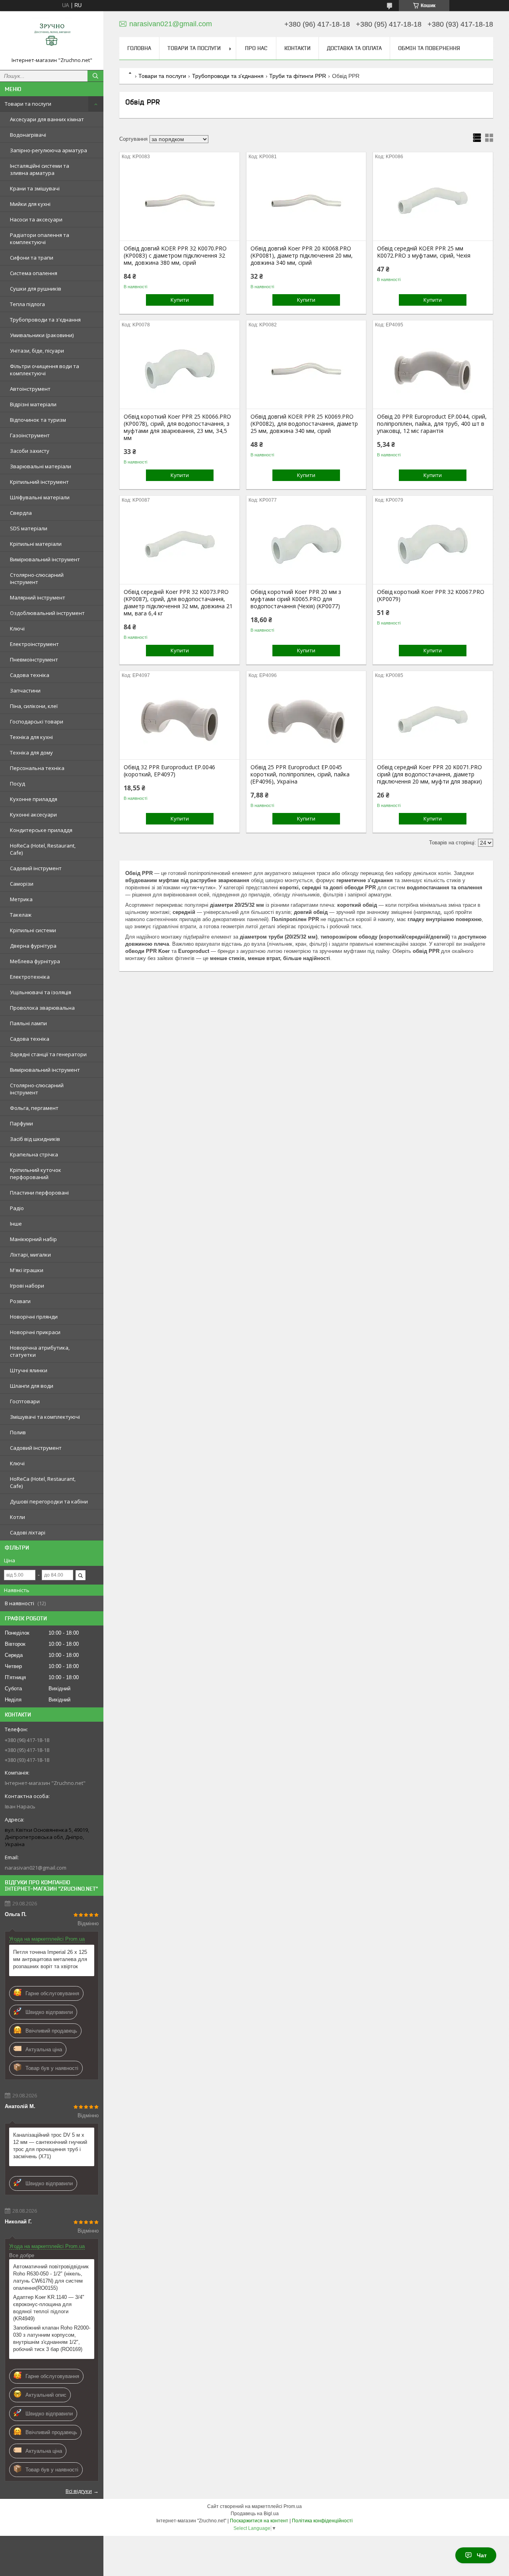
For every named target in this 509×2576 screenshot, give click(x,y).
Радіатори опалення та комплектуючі (40, 239)
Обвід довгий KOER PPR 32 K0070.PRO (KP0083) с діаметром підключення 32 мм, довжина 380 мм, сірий (175, 256)
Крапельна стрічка (34, 1154)
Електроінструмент (34, 644)
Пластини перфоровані (39, 1193)
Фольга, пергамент (34, 1108)
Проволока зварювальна (42, 1008)
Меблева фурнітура (35, 961)
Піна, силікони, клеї (34, 706)
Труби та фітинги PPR (298, 76)
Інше (16, 1224)
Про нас (256, 48)
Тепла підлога (27, 304)
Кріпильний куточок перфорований (36, 1174)
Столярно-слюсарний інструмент (37, 578)
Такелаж (21, 915)
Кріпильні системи (33, 930)
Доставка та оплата (354, 48)
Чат (482, 2555)
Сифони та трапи (32, 258)
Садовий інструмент (36, 868)
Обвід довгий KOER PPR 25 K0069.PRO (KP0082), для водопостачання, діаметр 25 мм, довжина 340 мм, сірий (304, 424)
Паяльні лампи (28, 1023)
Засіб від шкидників (35, 1139)
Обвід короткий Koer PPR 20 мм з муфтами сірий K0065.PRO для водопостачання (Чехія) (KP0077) (296, 599)
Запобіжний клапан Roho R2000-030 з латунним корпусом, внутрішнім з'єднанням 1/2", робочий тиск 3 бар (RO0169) (52, 2338)
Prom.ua (293, 2506)
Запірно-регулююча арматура (49, 150)
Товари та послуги (28, 104)
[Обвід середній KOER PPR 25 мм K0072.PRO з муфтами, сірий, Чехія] (433, 201)
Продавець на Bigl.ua (255, 2514)
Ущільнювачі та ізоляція (41, 992)
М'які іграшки (27, 1270)
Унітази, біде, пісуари (37, 351)
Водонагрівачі (28, 135)
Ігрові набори (27, 1286)
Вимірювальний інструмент (45, 559)
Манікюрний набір (33, 1239)
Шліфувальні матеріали (40, 497)
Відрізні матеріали (33, 404)
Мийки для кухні (30, 204)
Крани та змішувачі (35, 188)
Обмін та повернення (429, 48)
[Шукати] (95, 76)
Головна (139, 48)
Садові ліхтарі (28, 1532)
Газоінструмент (30, 435)
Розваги (20, 1301)
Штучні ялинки (29, 1370)
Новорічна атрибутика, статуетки (40, 1351)
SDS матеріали (29, 528)
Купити (180, 300)
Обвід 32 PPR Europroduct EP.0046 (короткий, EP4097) (169, 771)
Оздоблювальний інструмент (47, 613)
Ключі (17, 628)
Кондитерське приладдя (41, 830)
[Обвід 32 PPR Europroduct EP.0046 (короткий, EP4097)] (180, 720)
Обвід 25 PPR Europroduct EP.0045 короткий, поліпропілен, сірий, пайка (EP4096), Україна (300, 774)
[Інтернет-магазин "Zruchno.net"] (52, 37)
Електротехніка (30, 977)
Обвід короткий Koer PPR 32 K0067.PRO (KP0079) (431, 596)
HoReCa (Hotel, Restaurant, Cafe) (43, 849)
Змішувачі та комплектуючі (45, 1417)
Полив (18, 1432)
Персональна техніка (37, 768)
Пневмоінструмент (34, 660)
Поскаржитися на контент (259, 2521)
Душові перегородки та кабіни (49, 1501)
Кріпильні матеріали (36, 544)
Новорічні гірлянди (34, 1317)
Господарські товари (37, 722)
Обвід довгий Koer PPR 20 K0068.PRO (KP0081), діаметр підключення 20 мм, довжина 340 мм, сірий (302, 256)
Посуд (17, 784)
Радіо (17, 1208)
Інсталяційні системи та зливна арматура (40, 169)
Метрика (21, 899)
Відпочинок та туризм (38, 420)
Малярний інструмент (38, 597)
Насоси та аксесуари (36, 219)
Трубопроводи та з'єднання (45, 320)
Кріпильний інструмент (39, 482)
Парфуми (21, 1123)
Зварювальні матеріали (41, 466)
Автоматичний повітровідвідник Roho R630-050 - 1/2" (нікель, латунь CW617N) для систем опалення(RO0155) (51, 2277)
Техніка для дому (31, 753)
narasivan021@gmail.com (36, 1868)
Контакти (297, 48)
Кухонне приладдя (34, 799)
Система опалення (34, 273)
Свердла (21, 513)
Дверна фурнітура (33, 946)
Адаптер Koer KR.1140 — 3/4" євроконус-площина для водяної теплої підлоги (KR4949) (49, 2308)
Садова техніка (30, 675)
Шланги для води (32, 1386)
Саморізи (22, 884)
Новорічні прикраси (35, 1332)
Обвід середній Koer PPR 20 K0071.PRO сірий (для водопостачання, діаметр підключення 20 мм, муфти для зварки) (429, 774)
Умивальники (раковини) (42, 335)
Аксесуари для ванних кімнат (47, 119)
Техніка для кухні (31, 737)
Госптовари (25, 1401)
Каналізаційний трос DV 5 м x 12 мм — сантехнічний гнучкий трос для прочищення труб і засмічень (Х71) (50, 2146)
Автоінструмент (30, 389)
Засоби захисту (30, 451)
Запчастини (25, 691)
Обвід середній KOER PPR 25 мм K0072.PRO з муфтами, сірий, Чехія (424, 252)
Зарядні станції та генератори (48, 1054)
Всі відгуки (79, 2491)
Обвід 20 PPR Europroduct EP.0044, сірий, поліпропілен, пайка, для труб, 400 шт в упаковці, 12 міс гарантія (432, 424)
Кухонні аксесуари (33, 815)
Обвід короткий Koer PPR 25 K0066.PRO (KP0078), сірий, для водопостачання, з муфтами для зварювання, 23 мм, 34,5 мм (177, 427)
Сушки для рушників (36, 289)
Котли (17, 1517)
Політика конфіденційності (322, 2521)
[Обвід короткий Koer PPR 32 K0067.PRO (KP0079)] (433, 544)
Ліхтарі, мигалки (30, 1255)
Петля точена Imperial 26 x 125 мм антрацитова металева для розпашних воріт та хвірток (50, 1959)
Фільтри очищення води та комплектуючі (45, 370)
